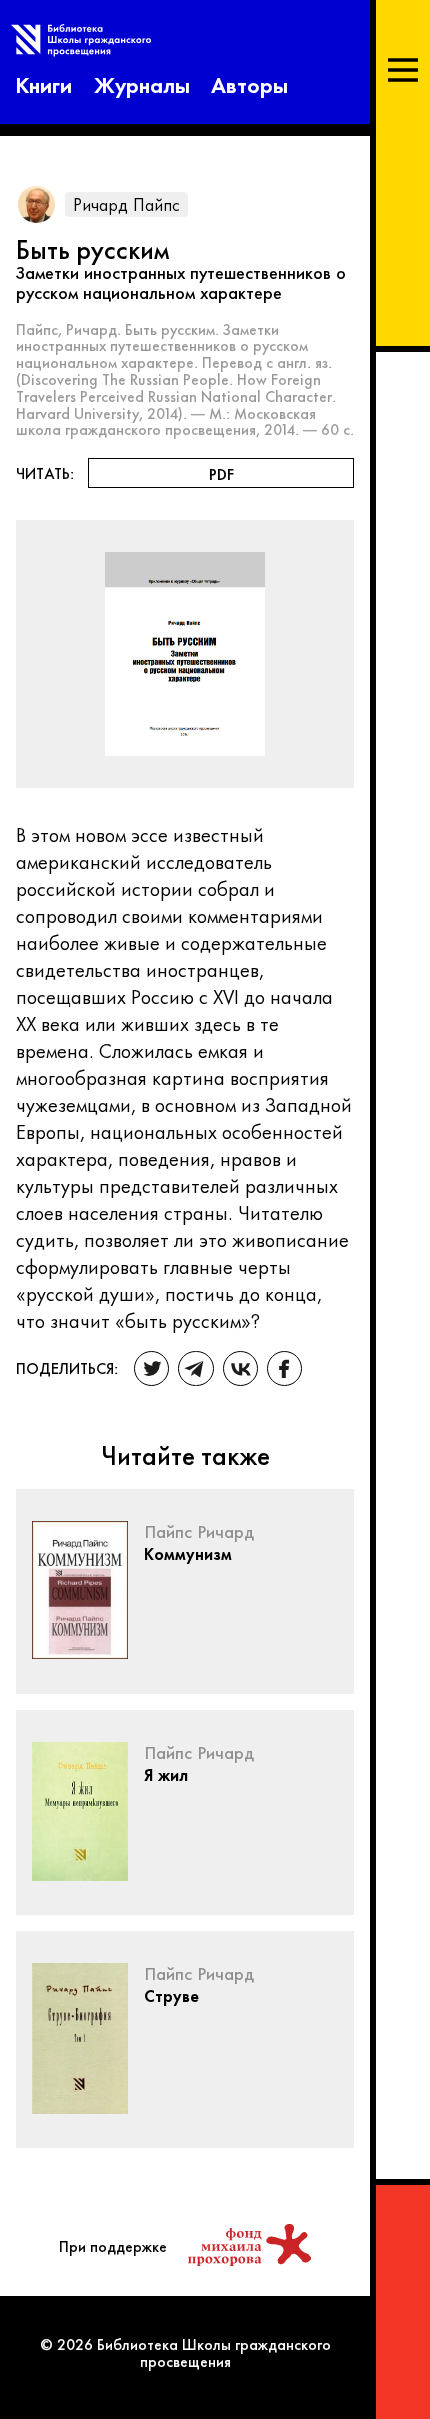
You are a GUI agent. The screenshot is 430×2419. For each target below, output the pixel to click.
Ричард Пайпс (126, 203)
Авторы (249, 83)
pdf (221, 473)
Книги (43, 83)
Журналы (142, 83)
